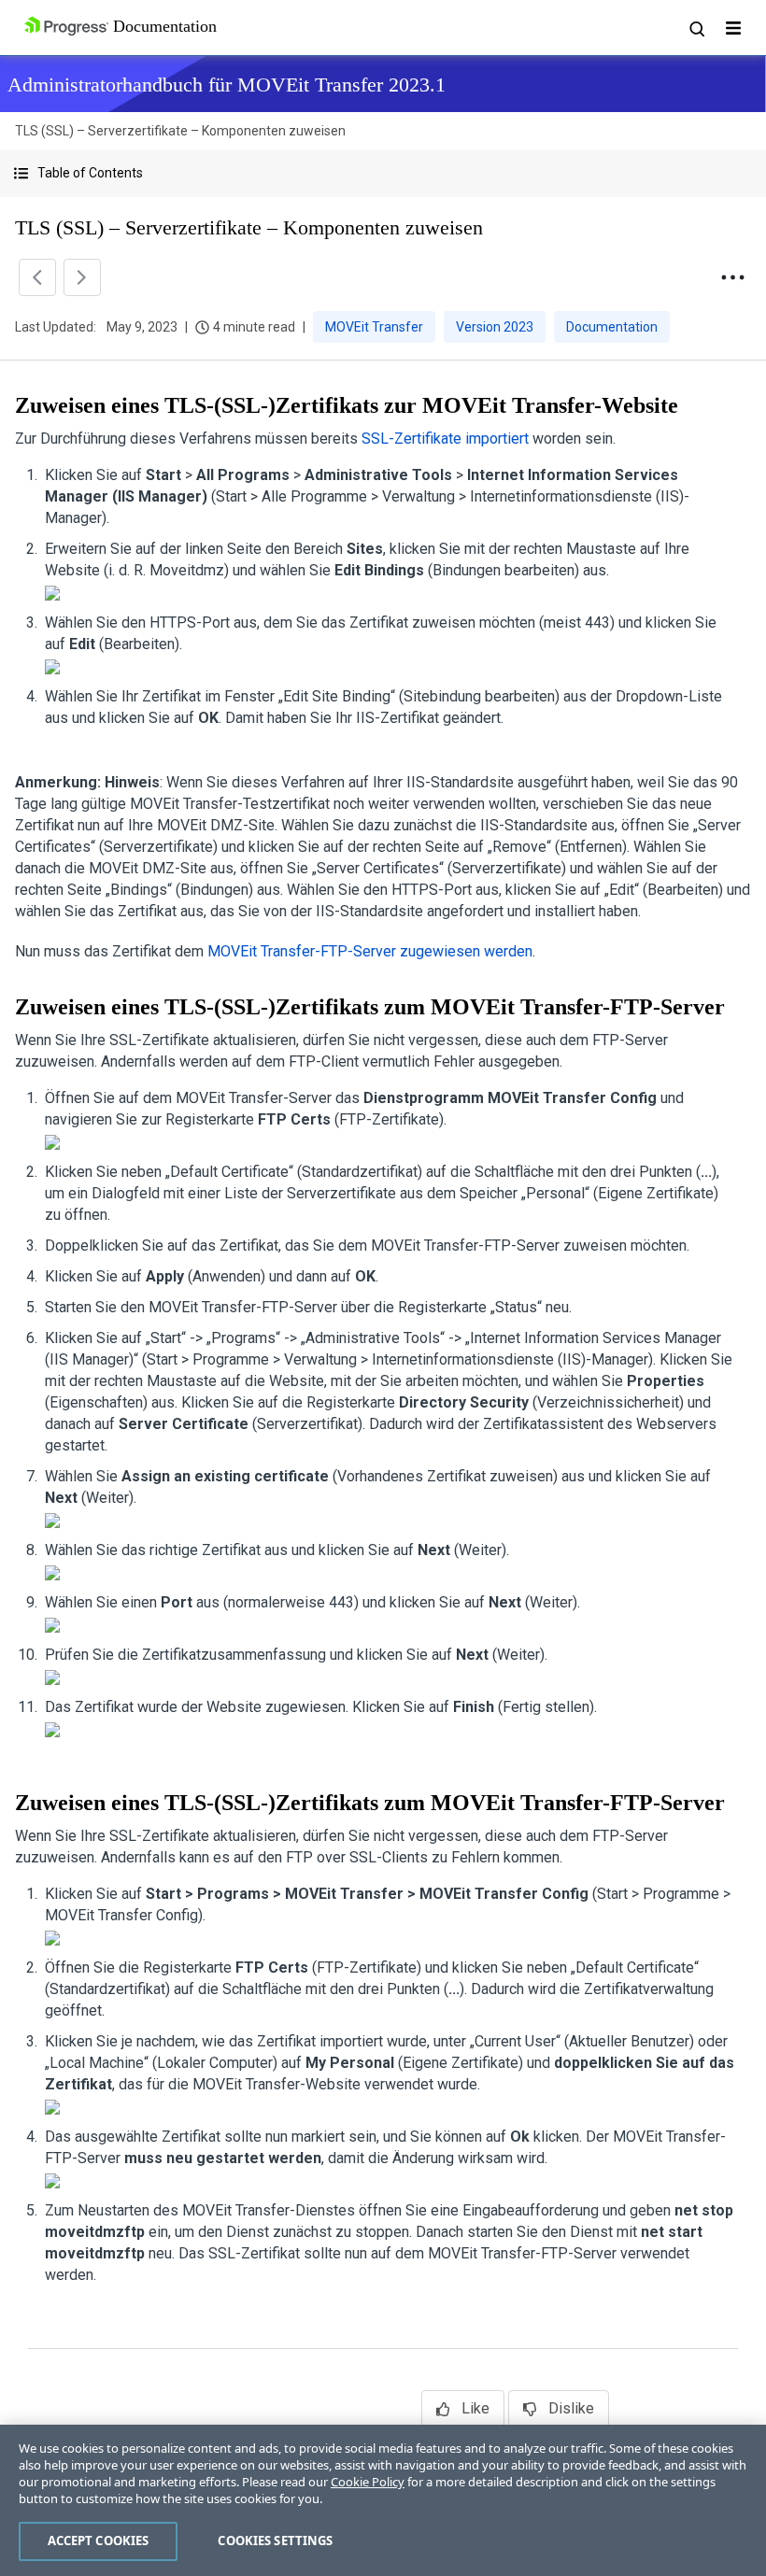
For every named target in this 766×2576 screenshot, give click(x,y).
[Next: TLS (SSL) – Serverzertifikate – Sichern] (82, 277)
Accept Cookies (99, 2541)
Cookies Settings (275, 2541)
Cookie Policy (368, 2482)
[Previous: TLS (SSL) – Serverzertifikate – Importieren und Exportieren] (37, 277)
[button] (383, 173)
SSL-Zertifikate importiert (445, 439)
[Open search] (696, 28)
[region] (383, 2500)
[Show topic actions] (732, 277)
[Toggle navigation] (733, 28)
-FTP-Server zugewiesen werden (370, 951)
